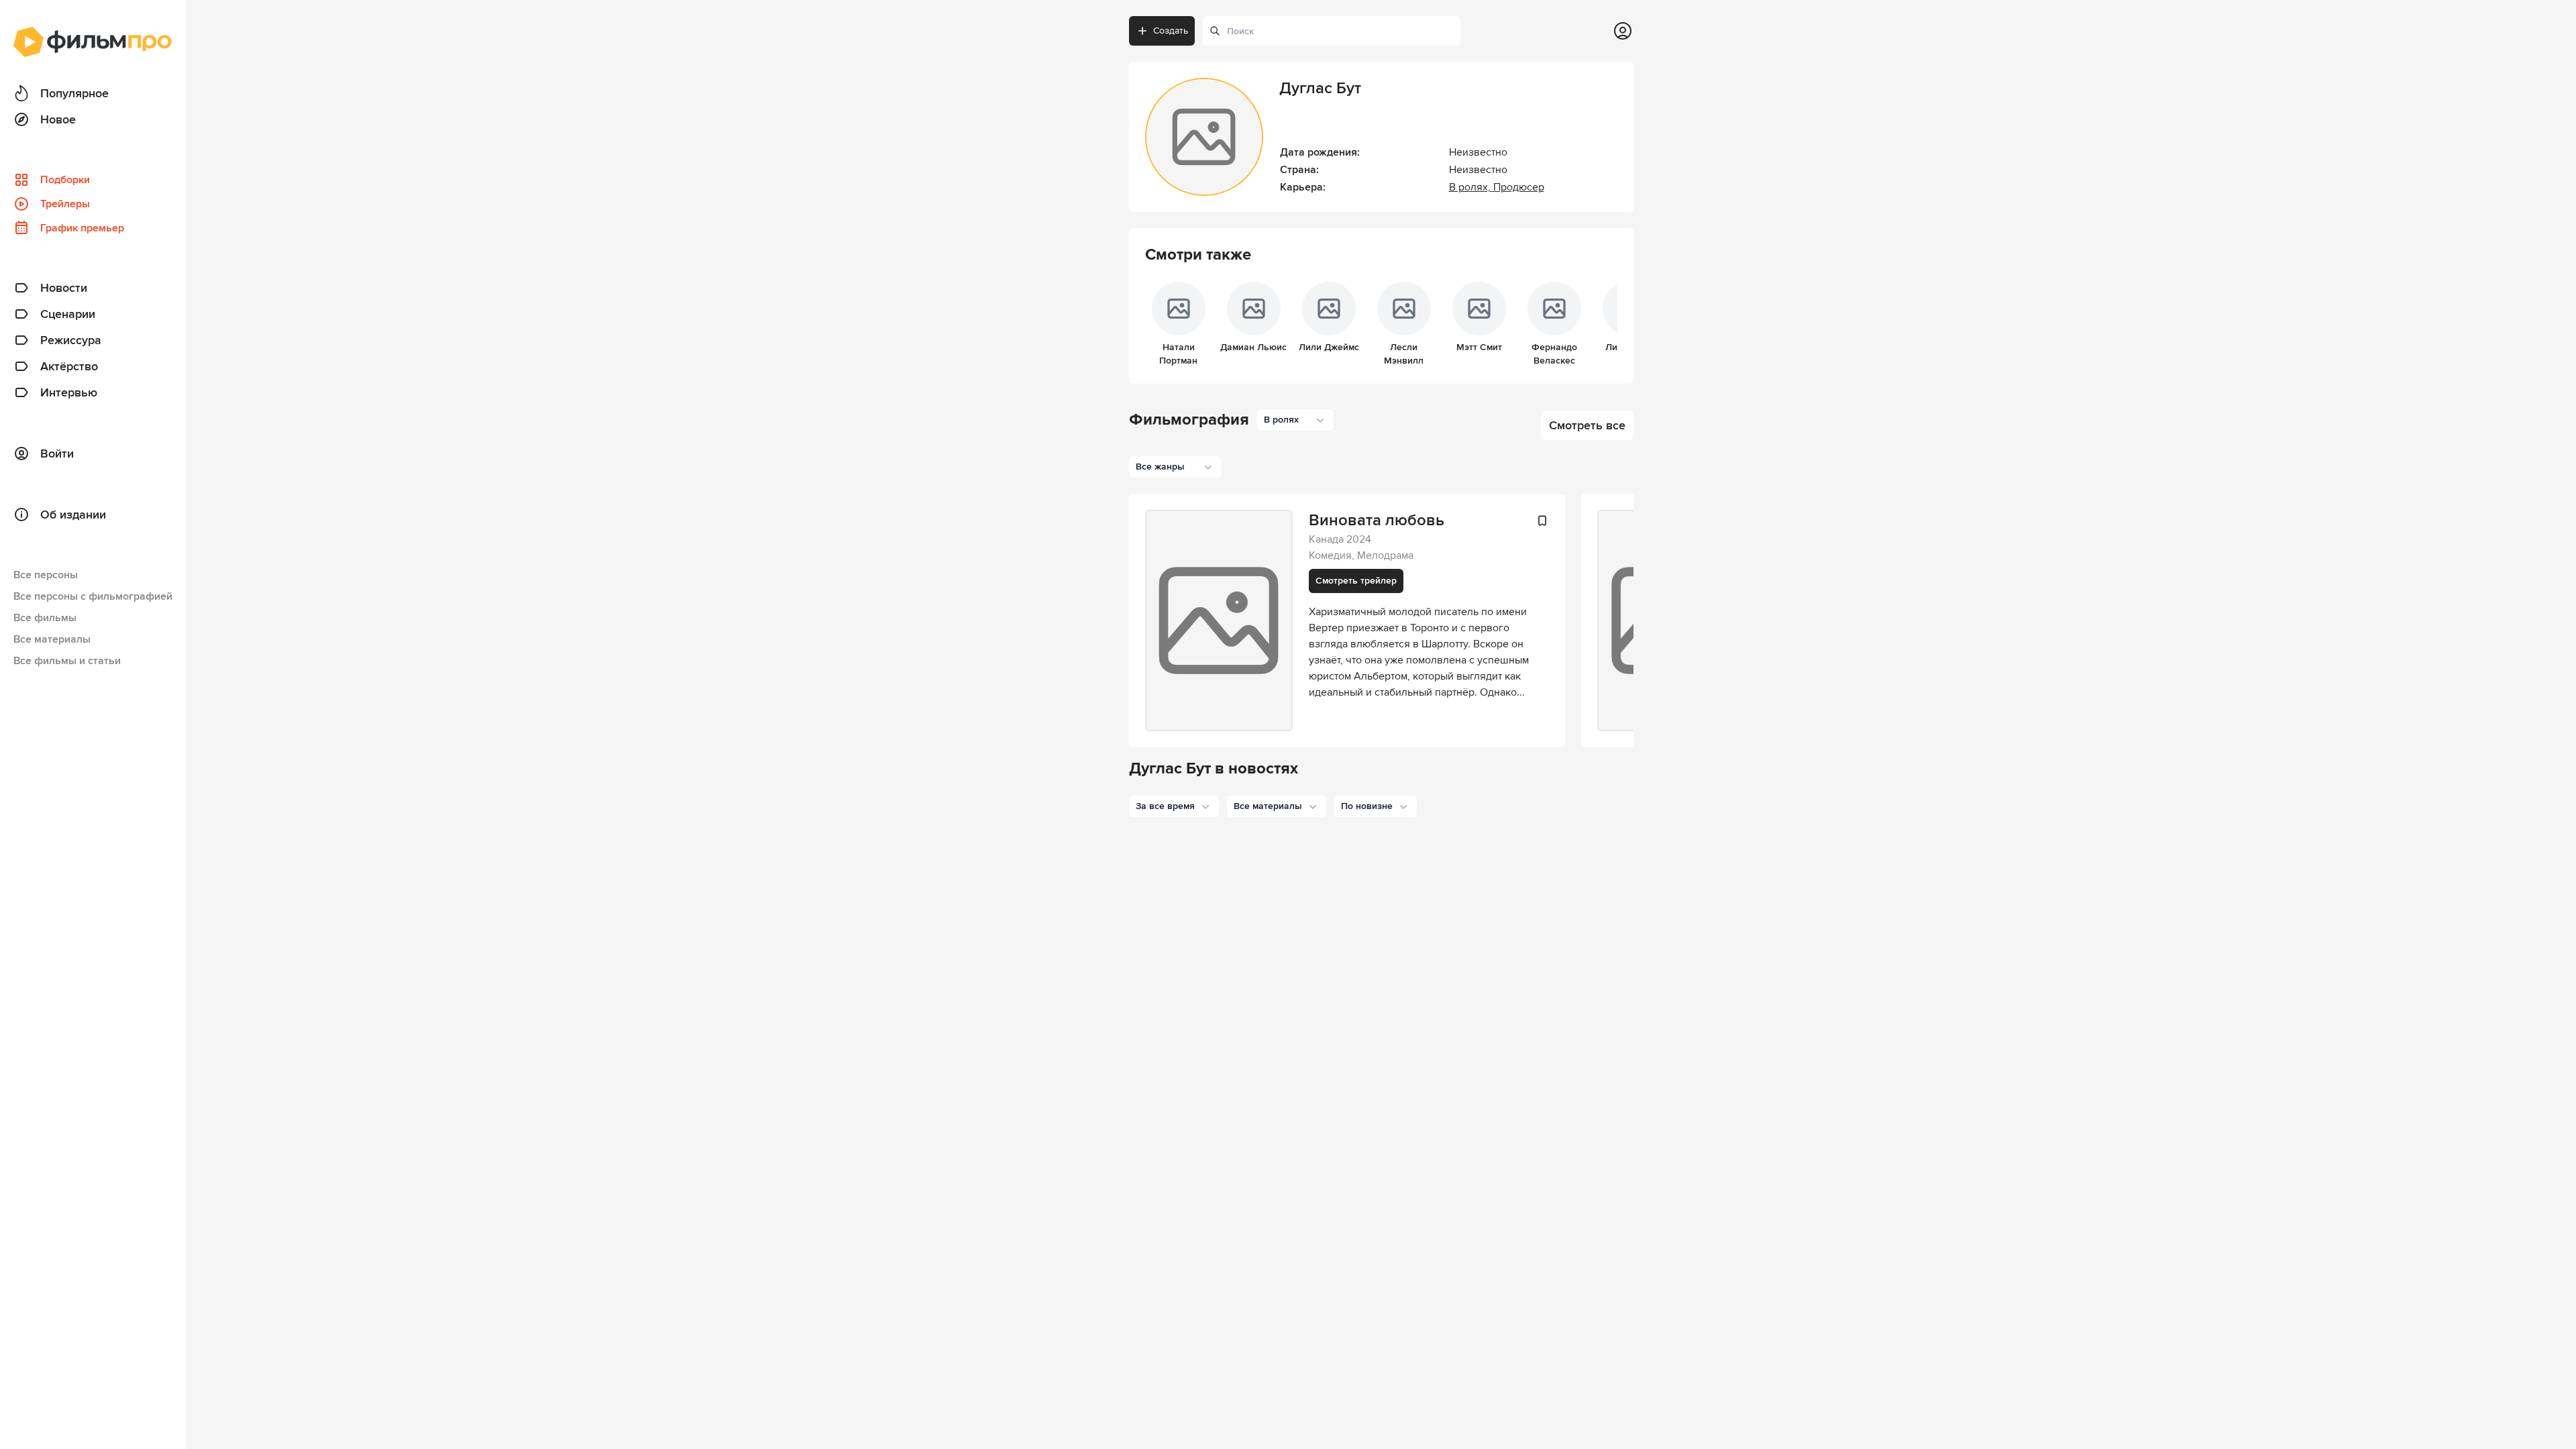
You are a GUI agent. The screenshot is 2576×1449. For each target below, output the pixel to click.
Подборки (65, 180)
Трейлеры (65, 204)
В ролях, (1471, 187)
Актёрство (69, 366)
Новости (64, 288)
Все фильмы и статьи (67, 661)
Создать (1171, 31)
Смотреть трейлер (1356, 581)
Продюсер (1519, 187)
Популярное (74, 93)
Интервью (69, 392)
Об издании (73, 515)
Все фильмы (45, 618)
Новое (58, 119)
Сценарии (68, 314)
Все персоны (46, 575)
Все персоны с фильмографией (93, 596)
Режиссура (71, 340)
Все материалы (52, 639)
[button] (1174, 806)
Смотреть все (1587, 425)
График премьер (82, 228)
